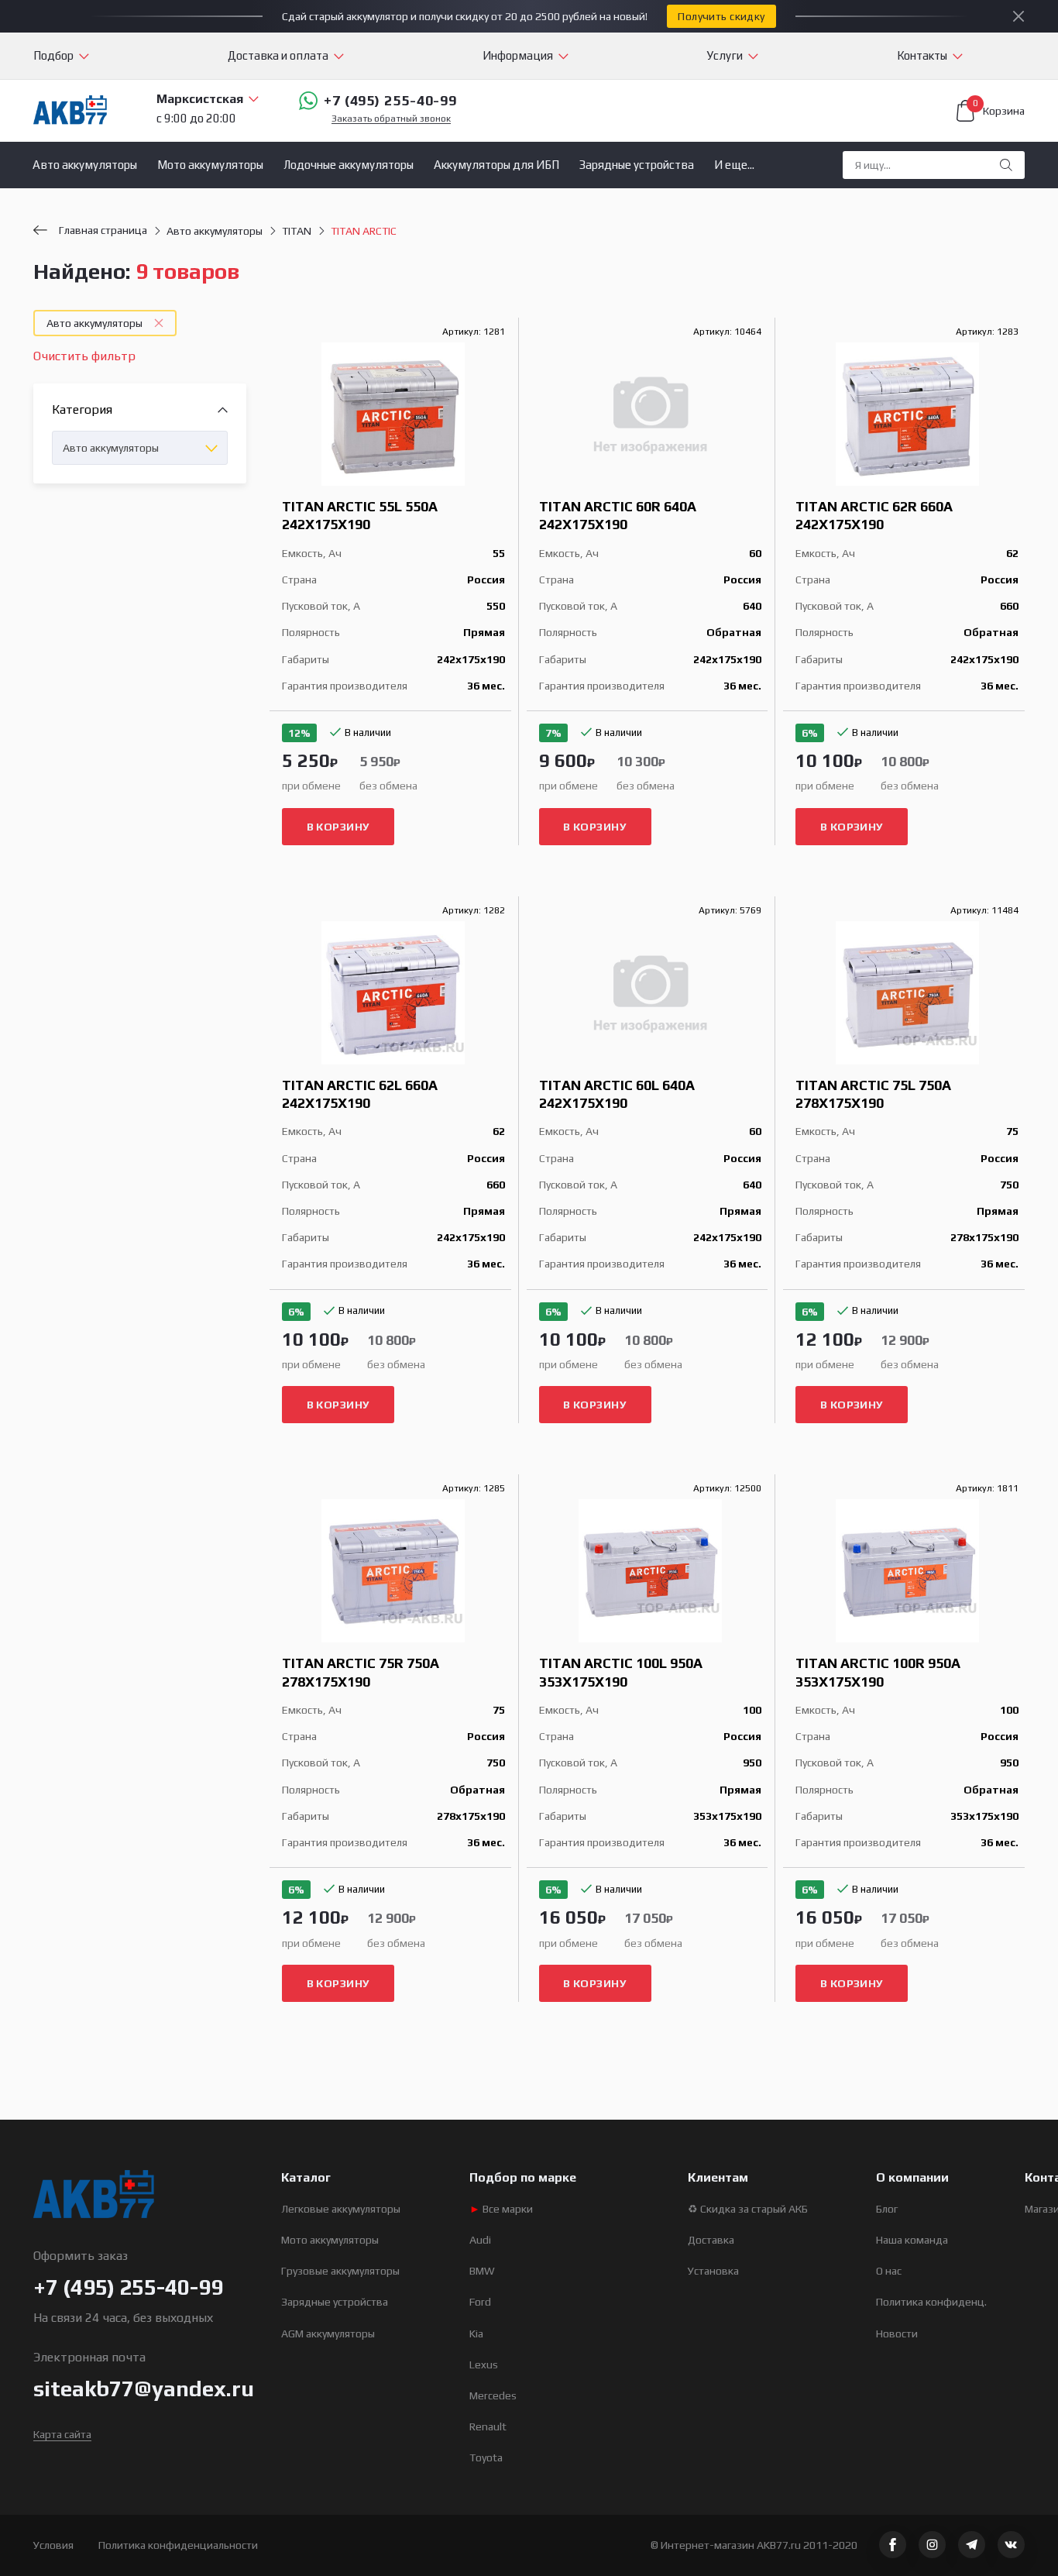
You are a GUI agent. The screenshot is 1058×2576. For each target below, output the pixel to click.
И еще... (734, 165)
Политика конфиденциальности (178, 2545)
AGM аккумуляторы (328, 2334)
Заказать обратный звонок (391, 119)
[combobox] (140, 448)
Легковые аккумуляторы (341, 2209)
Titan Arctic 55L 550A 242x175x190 (360, 515)
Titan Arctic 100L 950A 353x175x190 (621, 1672)
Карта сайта (62, 2434)
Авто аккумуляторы (85, 165)
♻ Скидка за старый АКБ (748, 2209)
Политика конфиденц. (931, 2302)
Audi (480, 2240)
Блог (887, 2209)
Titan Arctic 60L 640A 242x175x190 (617, 1094)
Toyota (486, 2457)
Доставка (711, 2240)
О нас (889, 2271)
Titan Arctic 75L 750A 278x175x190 (873, 1094)
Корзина (999, 108)
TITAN (297, 231)
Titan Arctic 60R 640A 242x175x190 (618, 515)
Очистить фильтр (84, 356)
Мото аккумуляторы (210, 165)
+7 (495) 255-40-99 (390, 100)
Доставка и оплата (278, 55)
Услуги (725, 55)
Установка (713, 2271)
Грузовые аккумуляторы (340, 2271)
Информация (518, 55)
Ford (480, 2302)
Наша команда (912, 2240)
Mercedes (493, 2395)
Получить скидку (721, 16)
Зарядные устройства (637, 165)
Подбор (53, 55)
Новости (897, 2334)
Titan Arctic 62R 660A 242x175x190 (874, 515)
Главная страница (103, 230)
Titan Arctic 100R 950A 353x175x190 (878, 1672)
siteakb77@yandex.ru (144, 2389)
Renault (488, 2426)
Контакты (922, 55)
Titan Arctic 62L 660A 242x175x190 (360, 1094)
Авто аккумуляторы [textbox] (111, 448)
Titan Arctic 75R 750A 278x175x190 (361, 1672)
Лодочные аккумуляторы (349, 165)
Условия (53, 2545)
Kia (476, 2334)
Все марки (501, 2209)
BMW (482, 2271)
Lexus (484, 2364)
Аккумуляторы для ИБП (496, 165)
